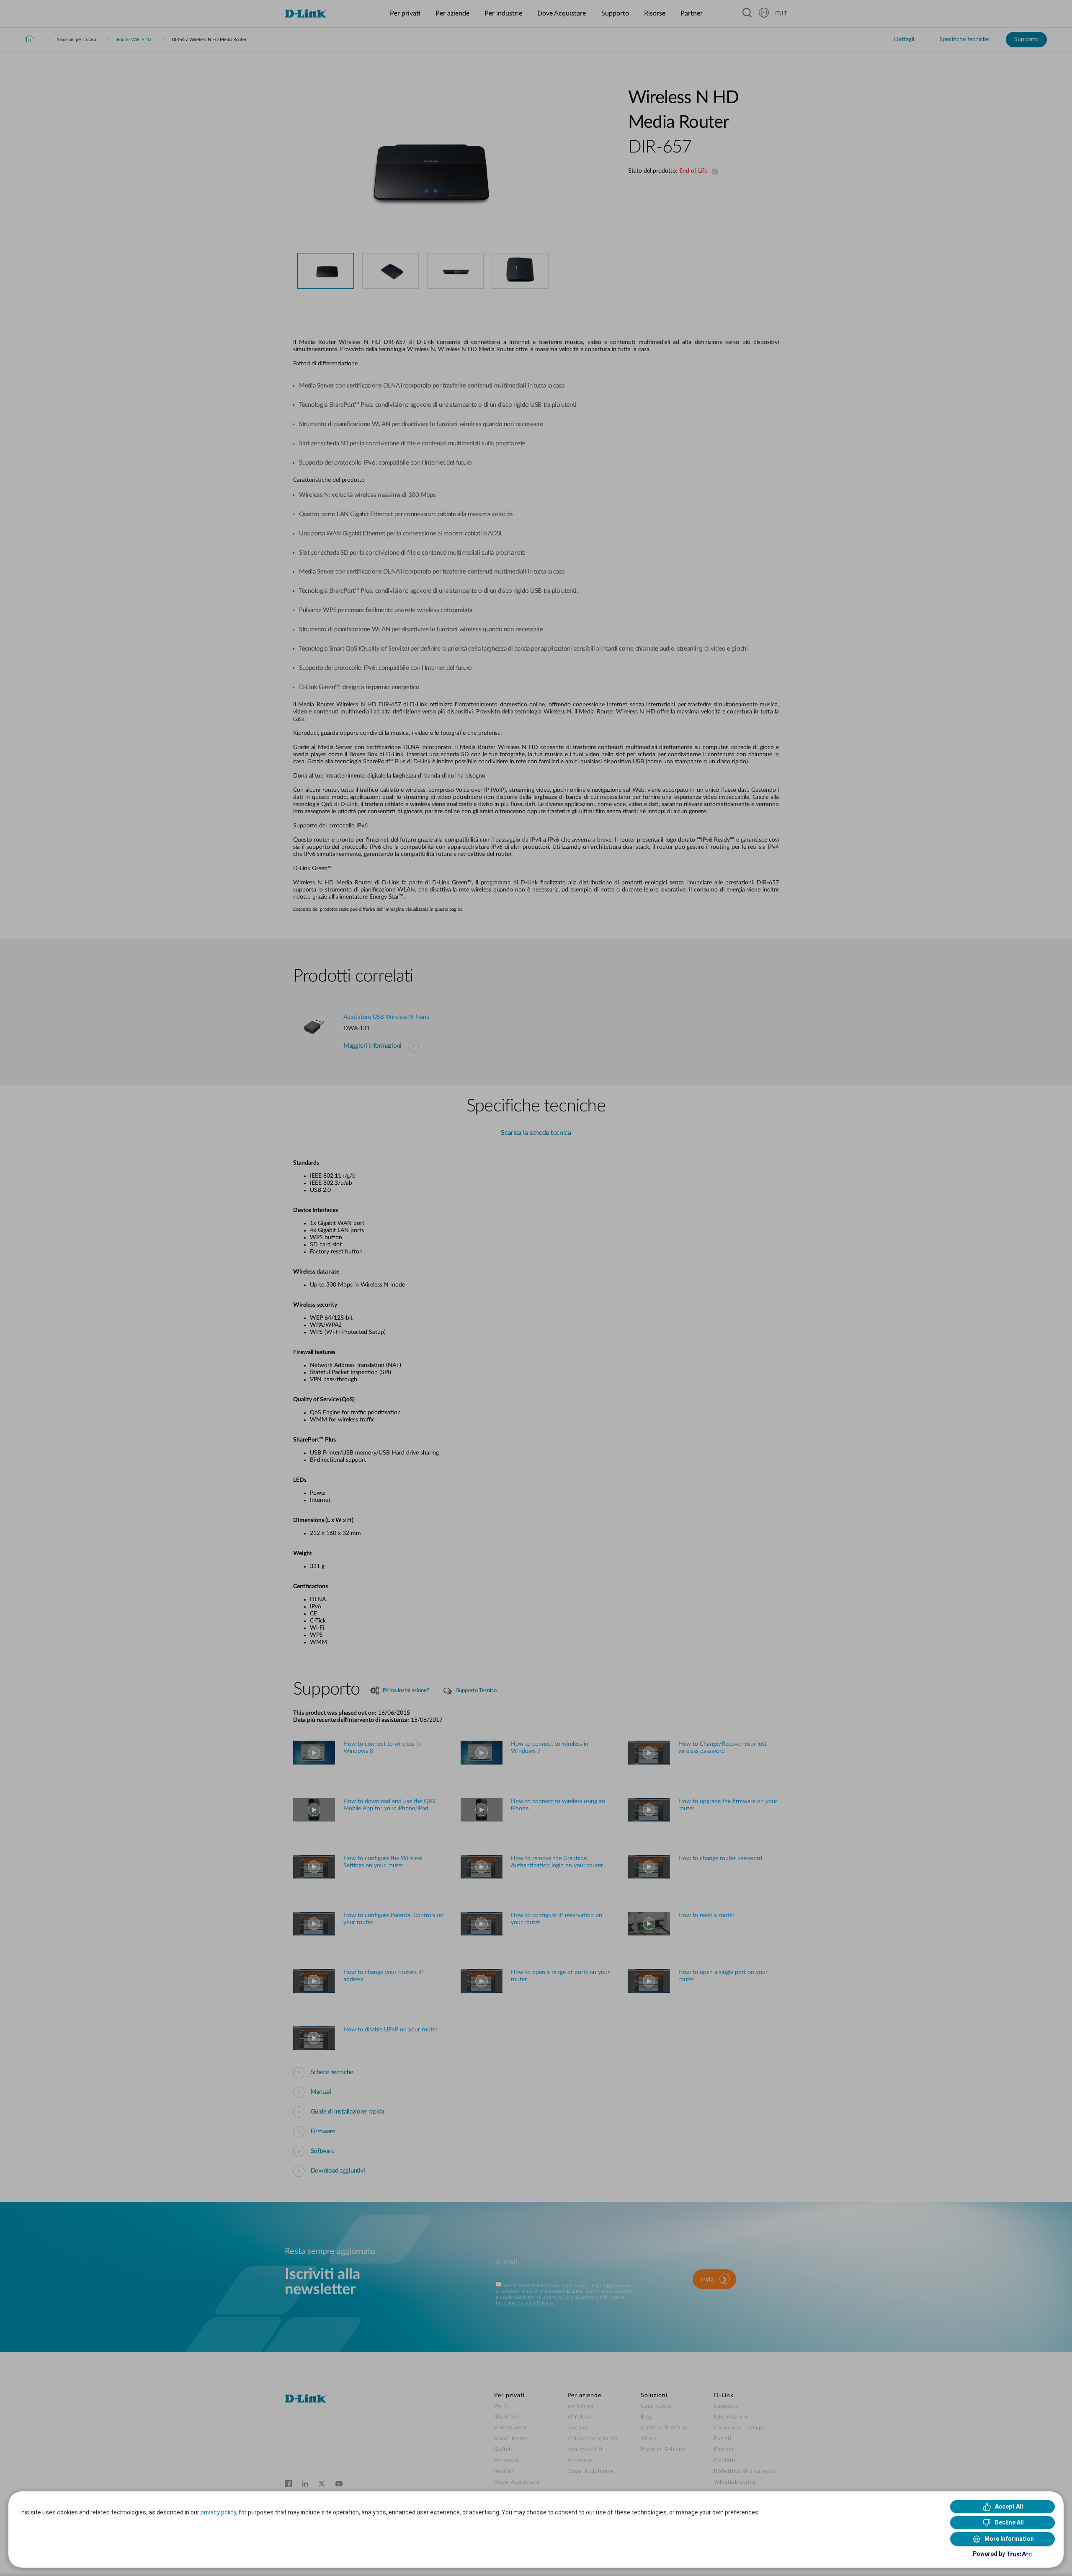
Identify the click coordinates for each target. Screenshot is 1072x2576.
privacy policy (218, 2512)
